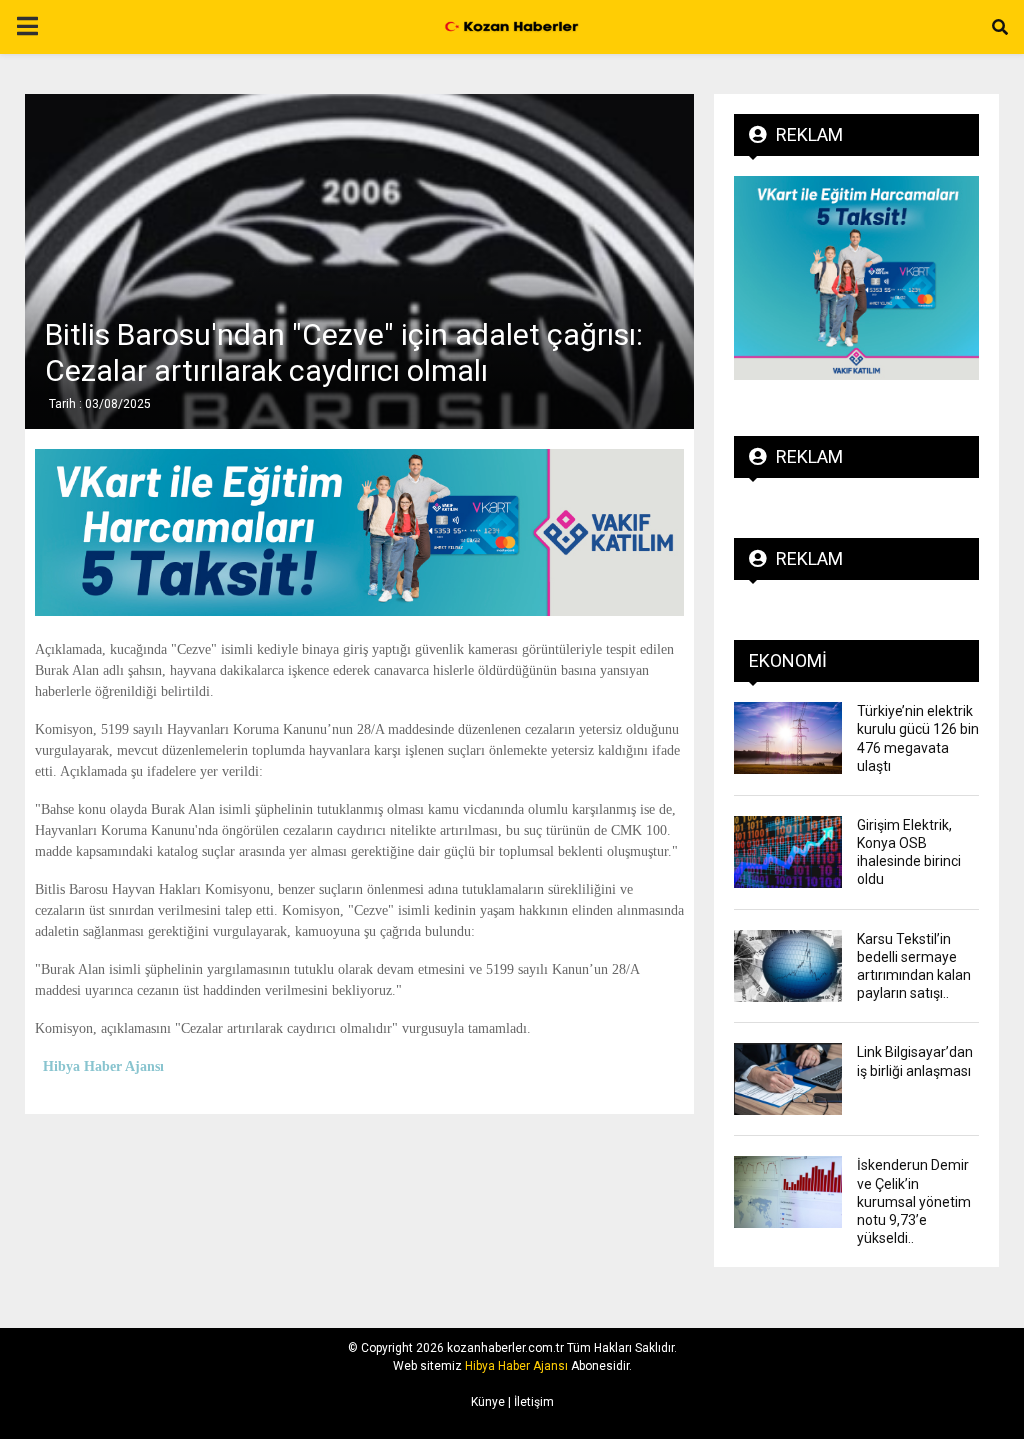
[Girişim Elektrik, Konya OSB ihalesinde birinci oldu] (788, 852)
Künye (488, 1402)
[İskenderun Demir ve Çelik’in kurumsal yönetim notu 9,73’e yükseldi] (788, 1192)
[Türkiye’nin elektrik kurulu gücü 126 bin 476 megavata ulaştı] (788, 738)
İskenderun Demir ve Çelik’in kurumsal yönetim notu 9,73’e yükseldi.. (914, 1201)
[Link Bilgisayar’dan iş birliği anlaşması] (788, 1079)
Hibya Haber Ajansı (516, 1366)
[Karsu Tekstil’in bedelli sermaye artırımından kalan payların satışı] (788, 966)
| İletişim (529, 1402)
